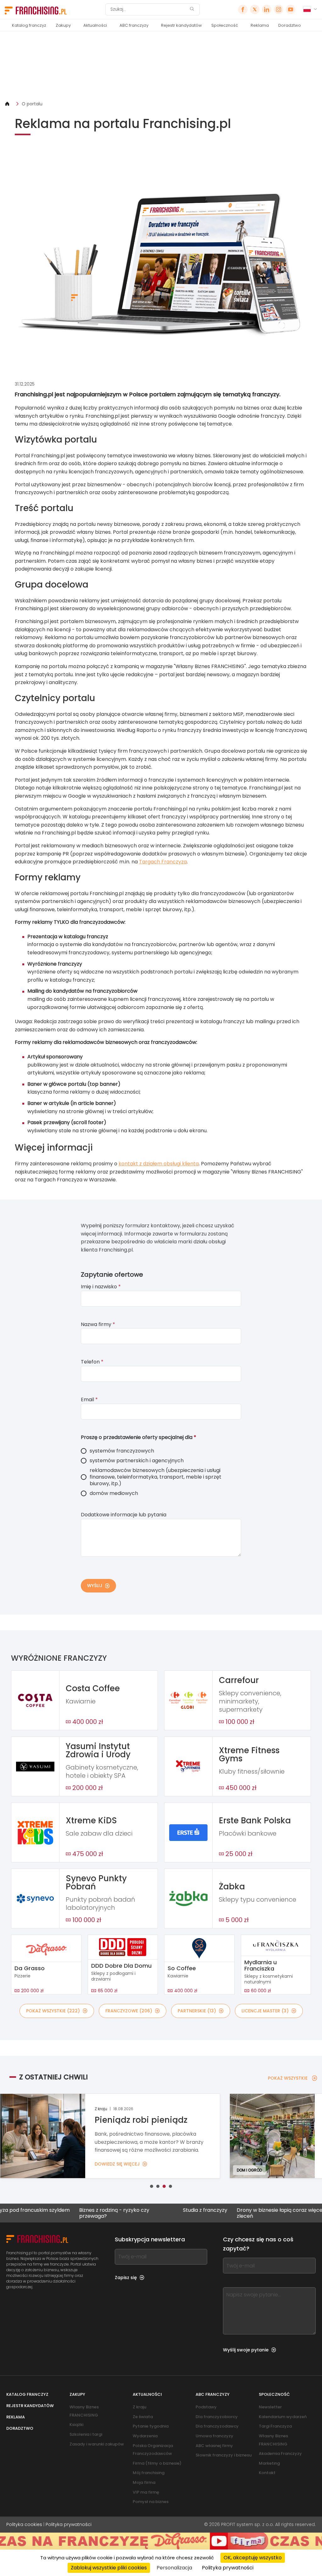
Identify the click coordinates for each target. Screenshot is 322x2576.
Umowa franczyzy (214, 2436)
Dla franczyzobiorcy (217, 2417)
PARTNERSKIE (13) (197, 2011)
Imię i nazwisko (101, 1287)
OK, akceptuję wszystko (253, 2558)
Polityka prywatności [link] (228, 2568)
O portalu (32, 104)
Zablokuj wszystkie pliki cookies (109, 2568)
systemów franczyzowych (122, 1451)
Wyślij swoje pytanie (246, 2350)
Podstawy (206, 2407)
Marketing (269, 2463)
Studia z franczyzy (154, 2210)
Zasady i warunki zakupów (97, 2444)
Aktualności (95, 25)
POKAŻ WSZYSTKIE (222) (53, 2011)
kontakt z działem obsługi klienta (159, 1164)
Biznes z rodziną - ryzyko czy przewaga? (63, 2213)
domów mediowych (114, 1493)
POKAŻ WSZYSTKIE (288, 2078)
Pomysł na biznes (151, 2502)
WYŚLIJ (95, 1586)
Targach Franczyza (163, 862)
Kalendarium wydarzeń (283, 2417)
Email (89, 1400)
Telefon (92, 1362)
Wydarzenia (145, 2436)
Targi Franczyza (275, 2426)
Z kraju (139, 2407)
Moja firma (144, 2482)
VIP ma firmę (146, 2492)
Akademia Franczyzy (280, 2453)
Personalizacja (174, 2568)
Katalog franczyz (29, 25)
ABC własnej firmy (214, 2446)
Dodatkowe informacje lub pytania (124, 1515)
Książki (76, 2425)
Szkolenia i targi (86, 2434)
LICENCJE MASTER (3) (265, 2011)
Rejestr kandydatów (181, 25)
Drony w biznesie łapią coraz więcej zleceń (229, 2213)
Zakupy (63, 25)
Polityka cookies (24, 2524)
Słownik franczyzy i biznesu (224, 2455)
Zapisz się (126, 2278)
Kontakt (267, 2473)
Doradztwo (290, 25)
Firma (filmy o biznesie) (157, 2463)
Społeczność (225, 25)
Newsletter (270, 2407)
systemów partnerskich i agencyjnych (137, 1461)
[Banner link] (161, 66)
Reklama (260, 25)
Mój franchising (149, 2473)
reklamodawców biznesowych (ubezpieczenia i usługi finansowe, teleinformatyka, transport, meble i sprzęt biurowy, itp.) (155, 1477)
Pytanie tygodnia (151, 2426)
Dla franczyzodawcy (217, 2426)
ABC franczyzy (134, 25)
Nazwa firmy (98, 1324)
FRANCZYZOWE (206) (129, 2011)
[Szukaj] (192, 10)
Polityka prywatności (69, 2524)
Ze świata (143, 2417)
